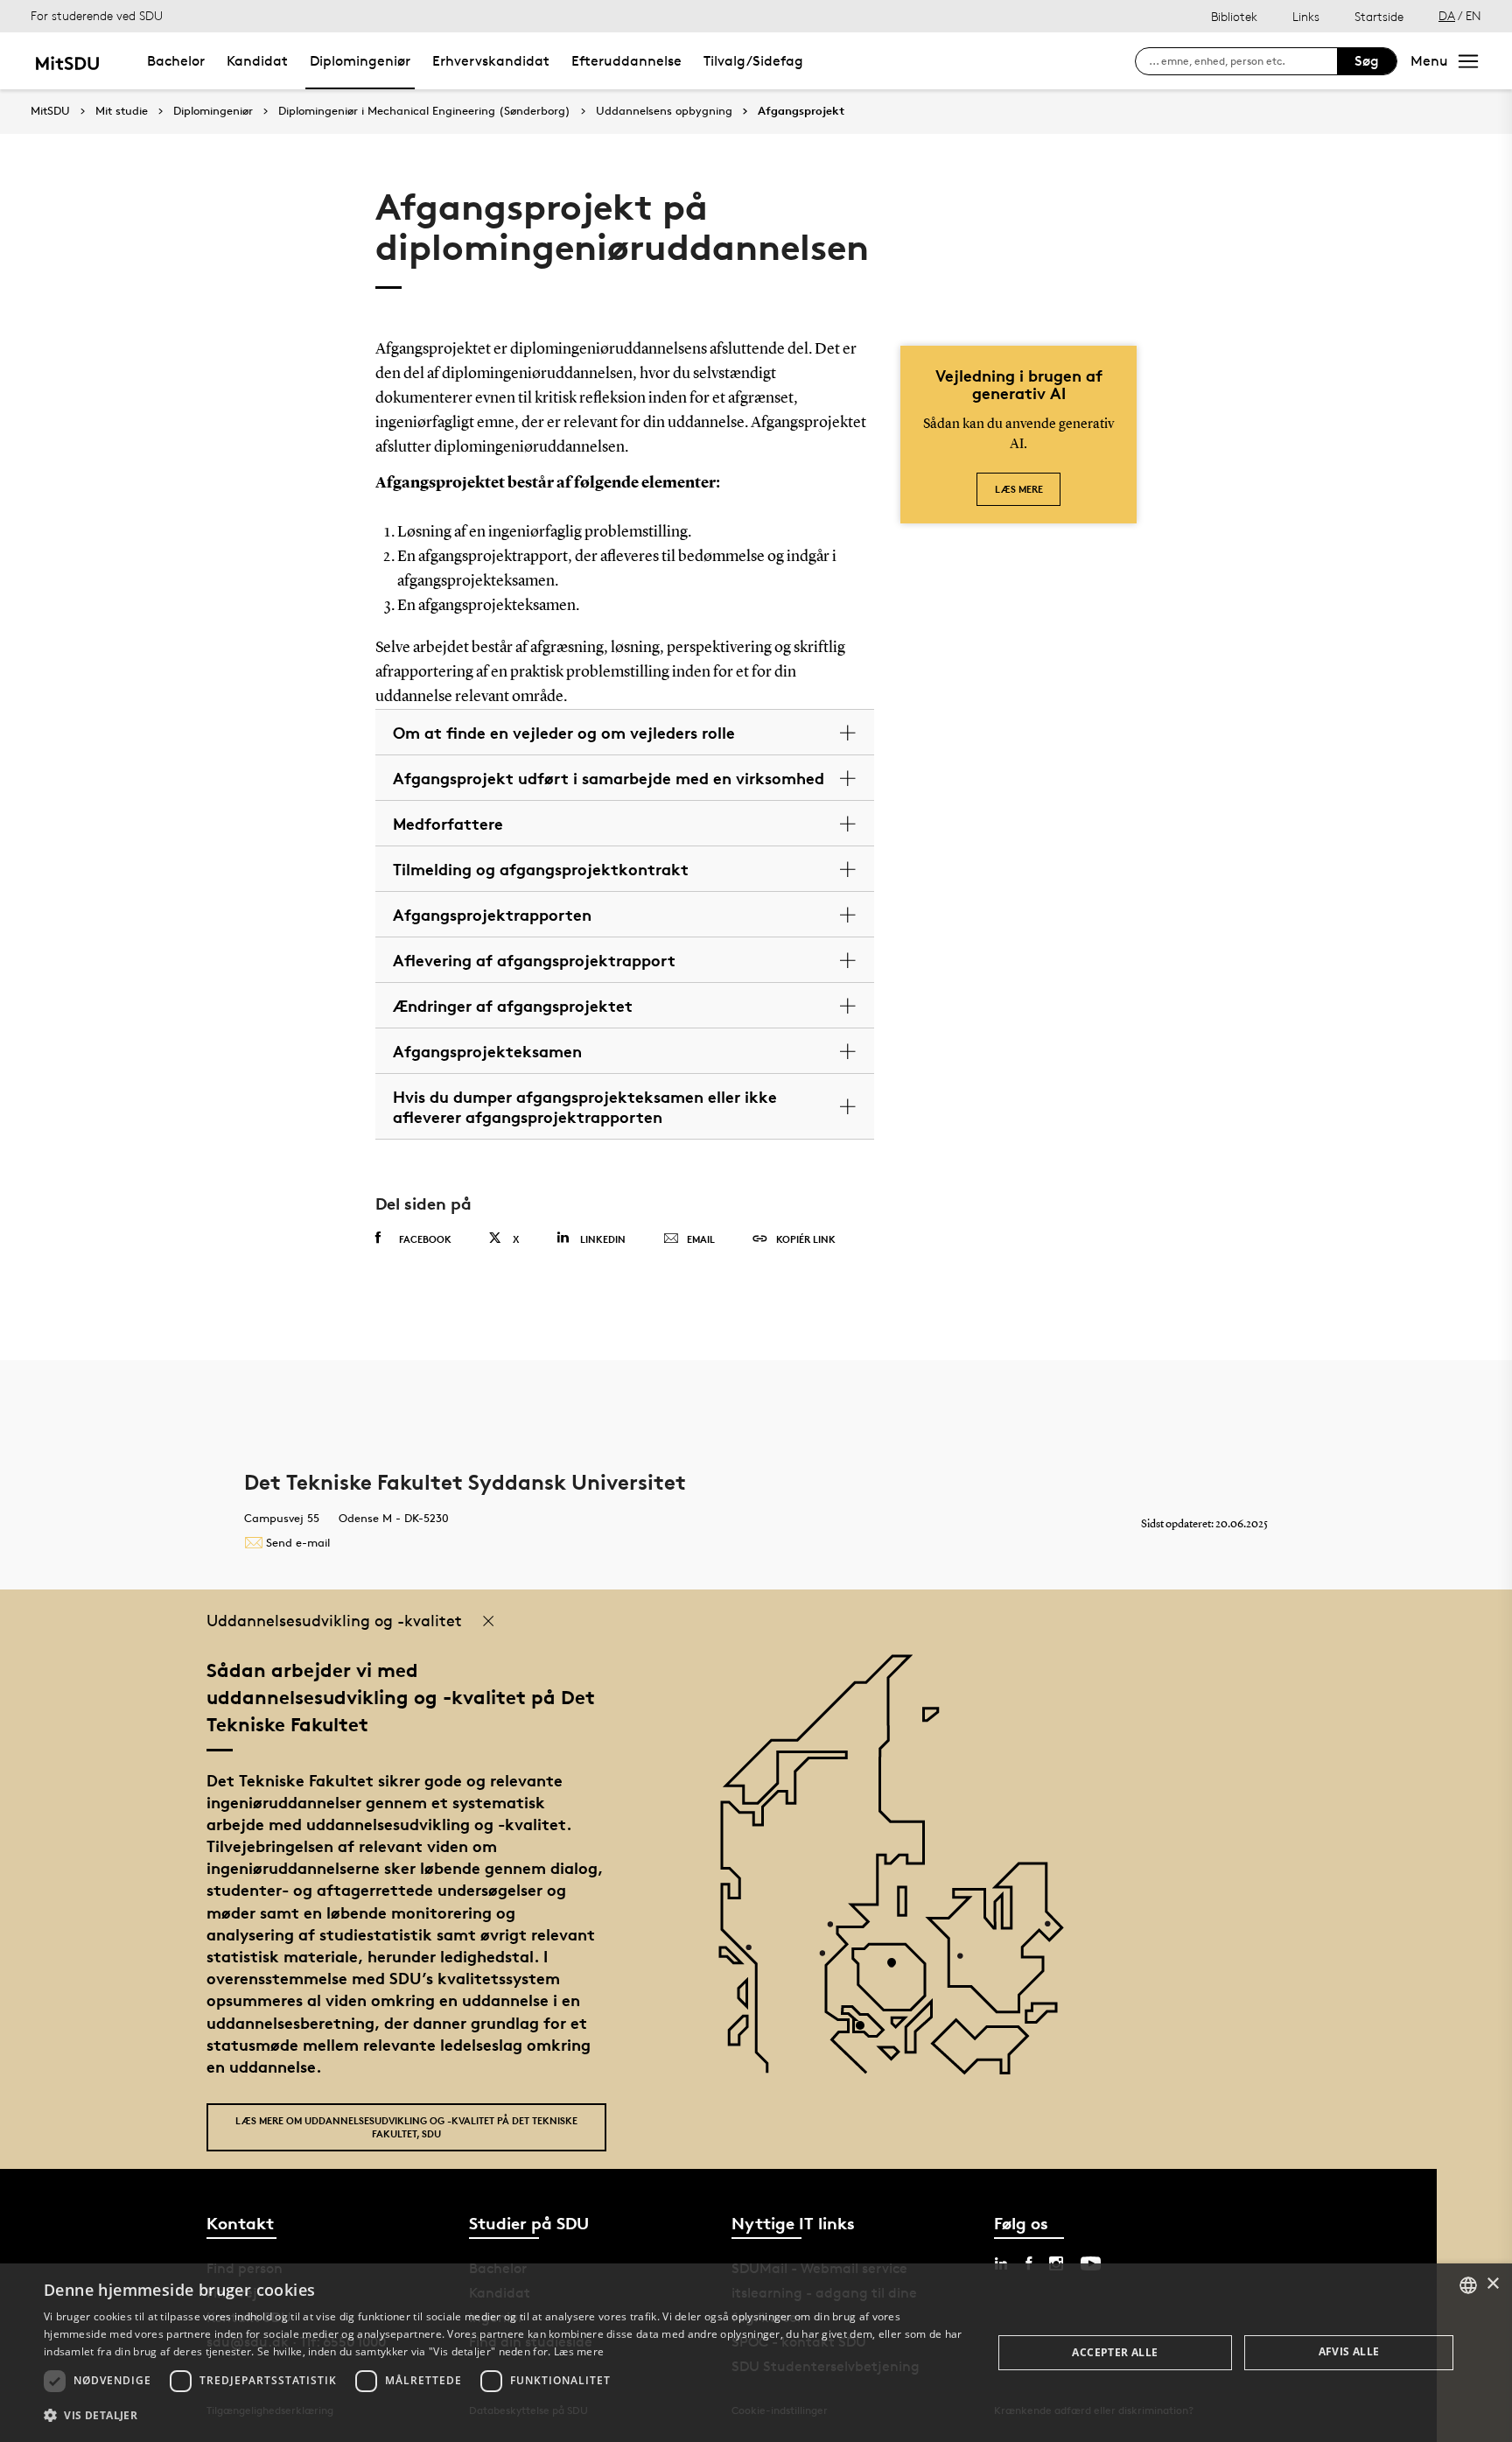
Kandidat (257, 61)
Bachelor (176, 61)
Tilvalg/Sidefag (753, 61)
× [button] (1492, 2284)
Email (701, 1239)
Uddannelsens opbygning (664, 111)
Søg (1367, 61)
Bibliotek (1234, 16)
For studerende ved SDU (97, 15)
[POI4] (898, 1969)
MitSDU (50, 111)
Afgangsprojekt (801, 111)
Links (1306, 16)
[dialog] (756, 2353)
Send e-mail (298, 1542)
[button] (504, 2416)
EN (1473, 15)
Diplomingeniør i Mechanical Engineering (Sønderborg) (424, 111)
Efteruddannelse (626, 61)
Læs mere (1019, 489)
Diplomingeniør (360, 61)
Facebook (425, 1239)
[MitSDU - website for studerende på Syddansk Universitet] (67, 61)
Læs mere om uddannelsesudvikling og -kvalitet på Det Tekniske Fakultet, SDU (406, 2127)
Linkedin (603, 1239)
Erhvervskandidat (491, 61)
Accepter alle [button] (1115, 2352)
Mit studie (122, 111)
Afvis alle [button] (1349, 2351)
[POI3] (867, 2032)
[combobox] (1468, 2285)
